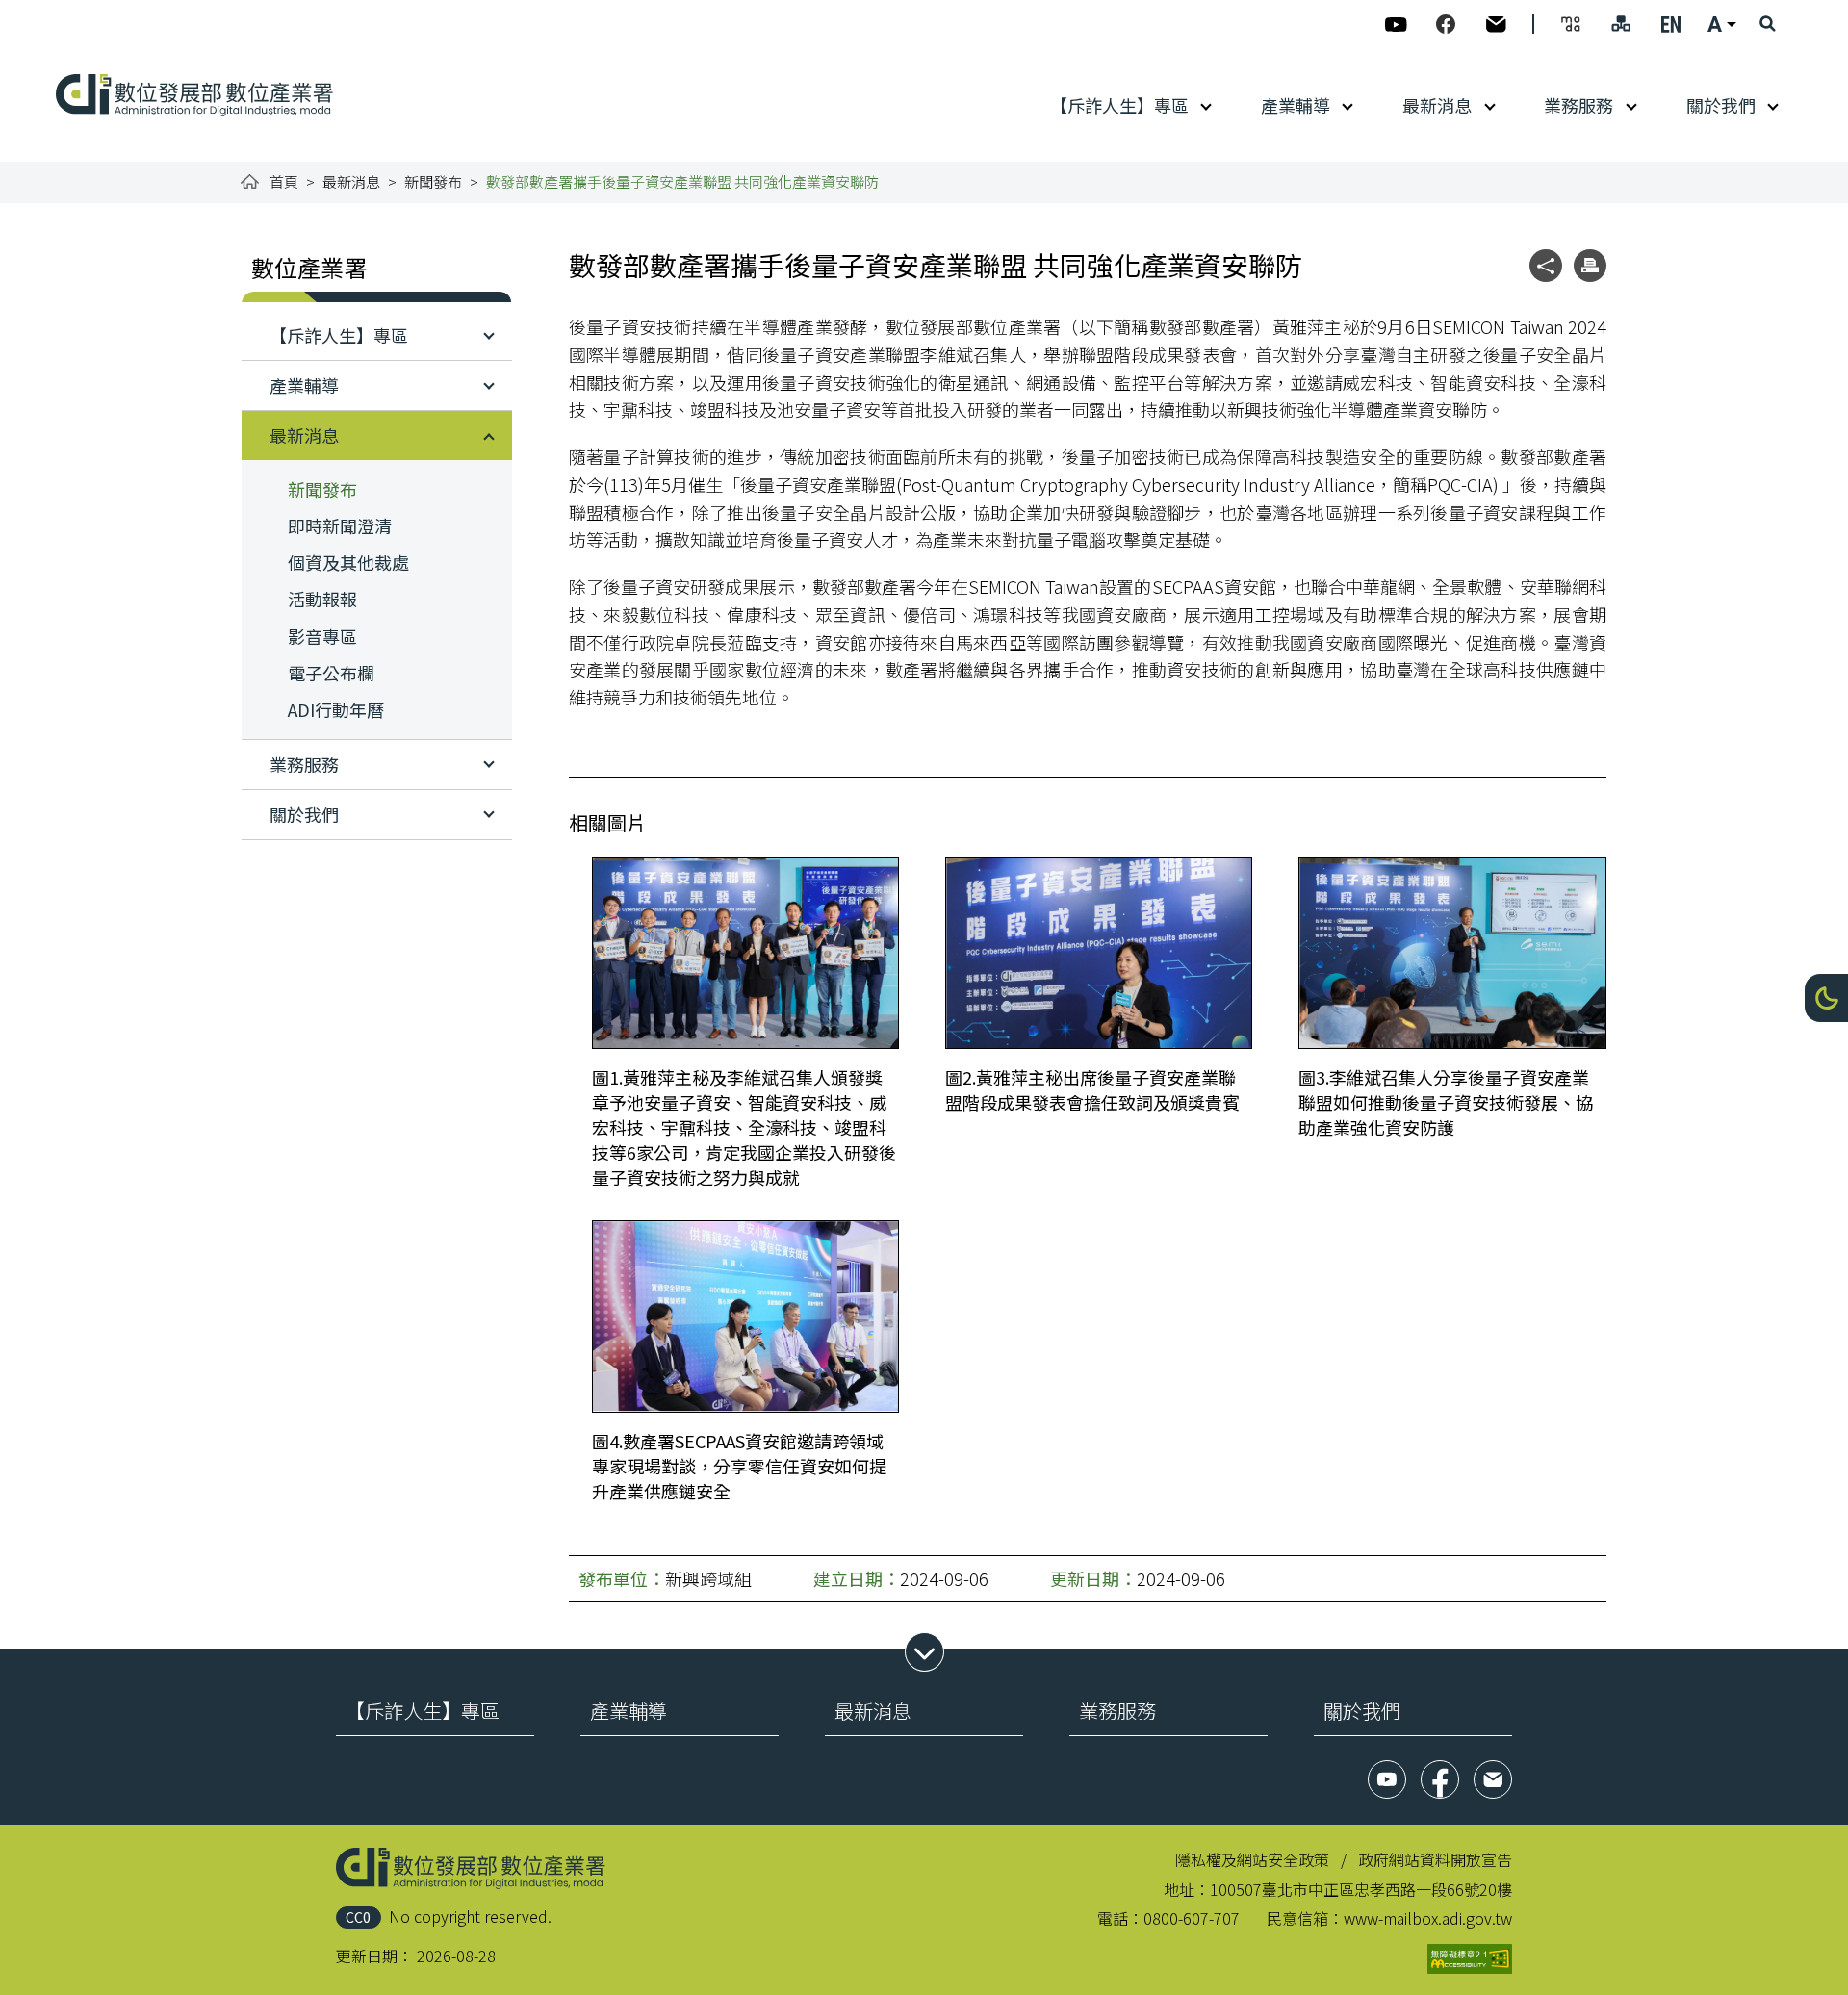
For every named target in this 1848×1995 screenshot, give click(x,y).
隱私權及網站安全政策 (1252, 1859)
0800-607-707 (1192, 1918)
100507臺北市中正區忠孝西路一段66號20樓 (1361, 1889)
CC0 (358, 1917)
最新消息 (1437, 105)
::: (69, 12)
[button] (1826, 998)
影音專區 (322, 636)
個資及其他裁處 (348, 562)
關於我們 (1721, 105)
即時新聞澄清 (340, 525)
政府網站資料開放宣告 (1435, 1859)
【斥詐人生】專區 (1119, 105)
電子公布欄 (331, 673)
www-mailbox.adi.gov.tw (1428, 1918)
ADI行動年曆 (336, 709)
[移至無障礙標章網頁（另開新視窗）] (1470, 1959)
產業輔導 (1296, 105)
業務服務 (1578, 105)
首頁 (284, 181)
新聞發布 (433, 181)
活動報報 (322, 599)
